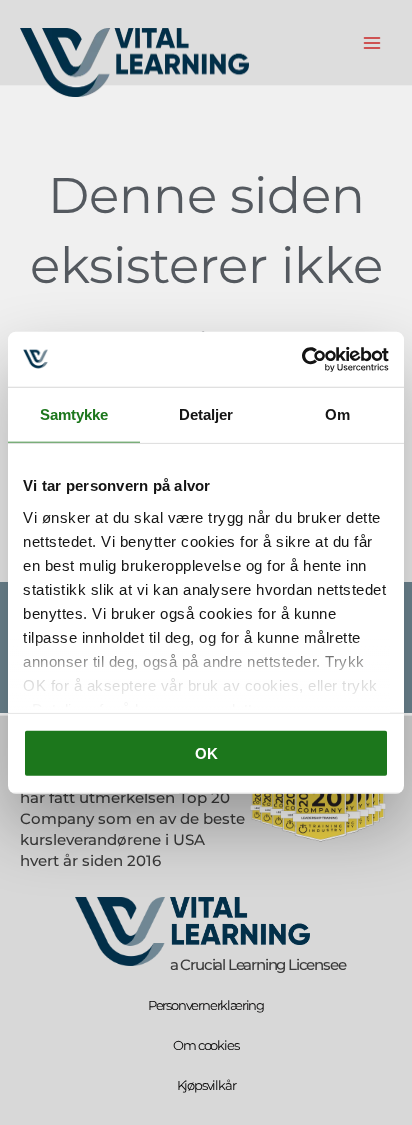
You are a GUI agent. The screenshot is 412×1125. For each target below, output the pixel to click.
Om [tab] (337, 414)
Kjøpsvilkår (206, 1085)
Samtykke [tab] (74, 414)
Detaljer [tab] (206, 414)
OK (206, 753)
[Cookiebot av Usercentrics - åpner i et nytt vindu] (301, 359)
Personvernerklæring (206, 1005)
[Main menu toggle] (372, 42)
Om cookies (205, 1045)
